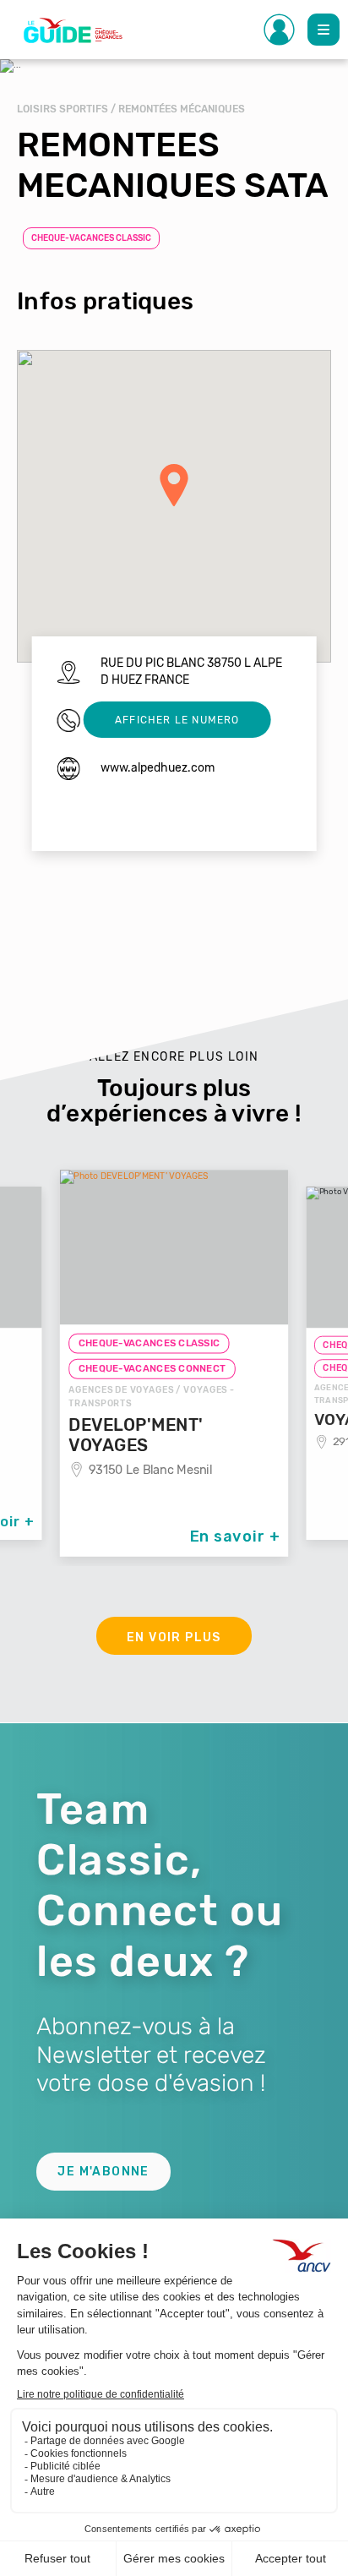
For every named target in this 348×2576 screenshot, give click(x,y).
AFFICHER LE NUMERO (177, 720)
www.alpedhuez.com (158, 768)
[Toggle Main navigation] (324, 30)
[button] (174, 485)
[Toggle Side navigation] (280, 30)
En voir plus (174, 1637)
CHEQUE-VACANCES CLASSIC (91, 238)
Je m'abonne (103, 2172)
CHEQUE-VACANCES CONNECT (152, 1369)
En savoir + (235, 1536)
